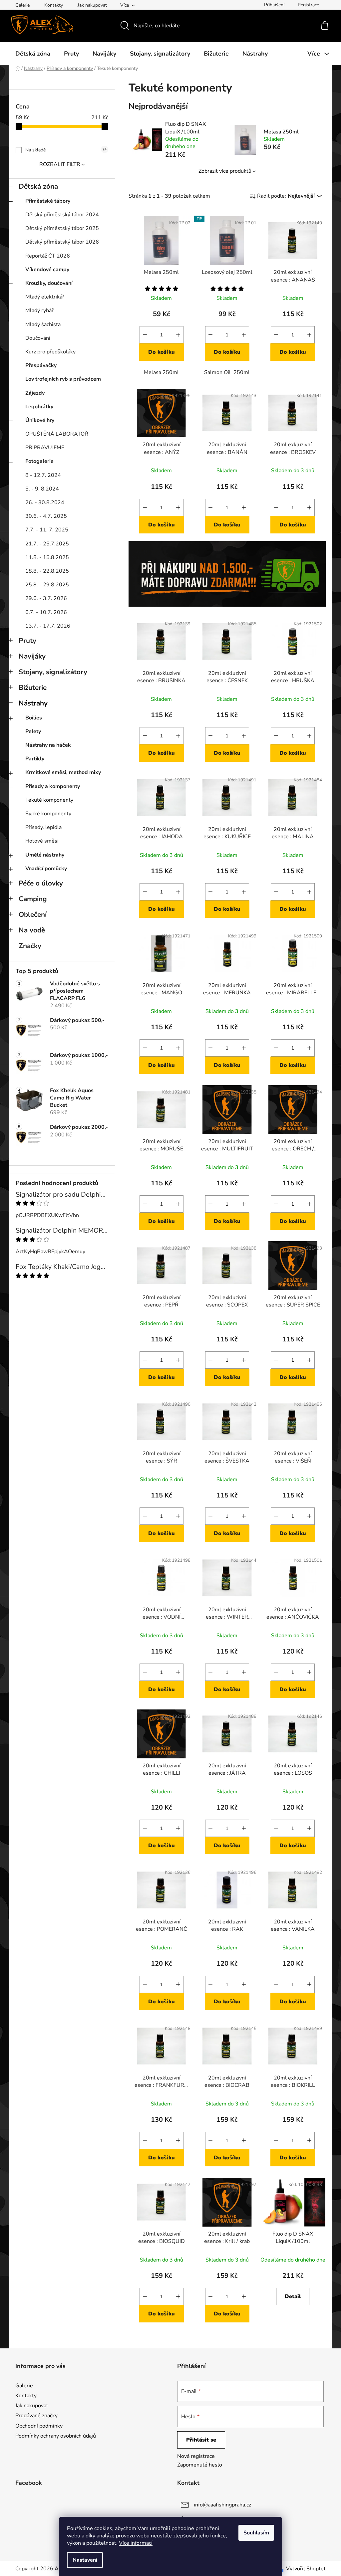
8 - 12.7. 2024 (43, 475)
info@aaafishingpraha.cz (222, 2505)
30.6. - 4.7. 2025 (46, 516)
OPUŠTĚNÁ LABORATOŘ (57, 434)
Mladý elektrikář (45, 297)
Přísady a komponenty (53, 786)
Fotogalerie (39, 461)
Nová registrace (196, 2456)
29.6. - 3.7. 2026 (46, 598)
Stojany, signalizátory (53, 672)
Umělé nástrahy (45, 855)
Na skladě (66, 150)
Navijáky (32, 656)
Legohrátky (39, 407)
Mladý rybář (39, 310)
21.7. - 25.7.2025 (47, 544)
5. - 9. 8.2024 (42, 489)
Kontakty (54, 5)
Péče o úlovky (41, 883)
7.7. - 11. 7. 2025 (47, 530)
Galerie (22, 5)
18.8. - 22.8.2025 (47, 571)
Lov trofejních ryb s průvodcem (63, 379)
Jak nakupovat (92, 5)
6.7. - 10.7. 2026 (46, 612)
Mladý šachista (43, 324)
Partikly (35, 759)
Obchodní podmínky (39, 2426)
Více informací (136, 2543)
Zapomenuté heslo (200, 2465)
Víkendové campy (47, 270)
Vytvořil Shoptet (306, 2569)
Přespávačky (41, 365)
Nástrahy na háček (48, 745)
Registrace (308, 5)
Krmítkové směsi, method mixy (63, 772)
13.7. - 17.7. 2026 (48, 626)
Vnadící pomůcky (46, 869)
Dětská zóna (38, 186)
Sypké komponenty (48, 814)
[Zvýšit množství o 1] (178, 335)
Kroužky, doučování (49, 283)
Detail (293, 2296)
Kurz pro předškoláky (50, 352)
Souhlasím (256, 2533)
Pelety (33, 731)
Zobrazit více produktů (225, 171)
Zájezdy (35, 393)
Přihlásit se (201, 2440)
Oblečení (33, 914)
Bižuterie (33, 688)
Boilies (34, 718)
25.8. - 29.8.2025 (47, 585)
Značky (30, 946)
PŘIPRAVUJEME (45, 448)
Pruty (27, 641)
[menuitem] (33, 54)
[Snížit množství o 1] (145, 335)
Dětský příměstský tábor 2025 (62, 228)
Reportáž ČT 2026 (48, 256)
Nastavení (85, 2560)
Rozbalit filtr (60, 164)
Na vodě (32, 930)
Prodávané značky (36, 2416)
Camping (33, 899)
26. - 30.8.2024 (45, 502)
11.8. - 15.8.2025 (47, 557)
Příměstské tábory (48, 201)
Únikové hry (40, 420)
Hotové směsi (42, 841)
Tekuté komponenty (49, 800)
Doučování (38, 338)
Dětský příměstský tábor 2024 (62, 215)
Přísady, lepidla (43, 827)
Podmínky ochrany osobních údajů (56, 2436)
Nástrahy (33, 703)
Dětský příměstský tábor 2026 (62, 242)
